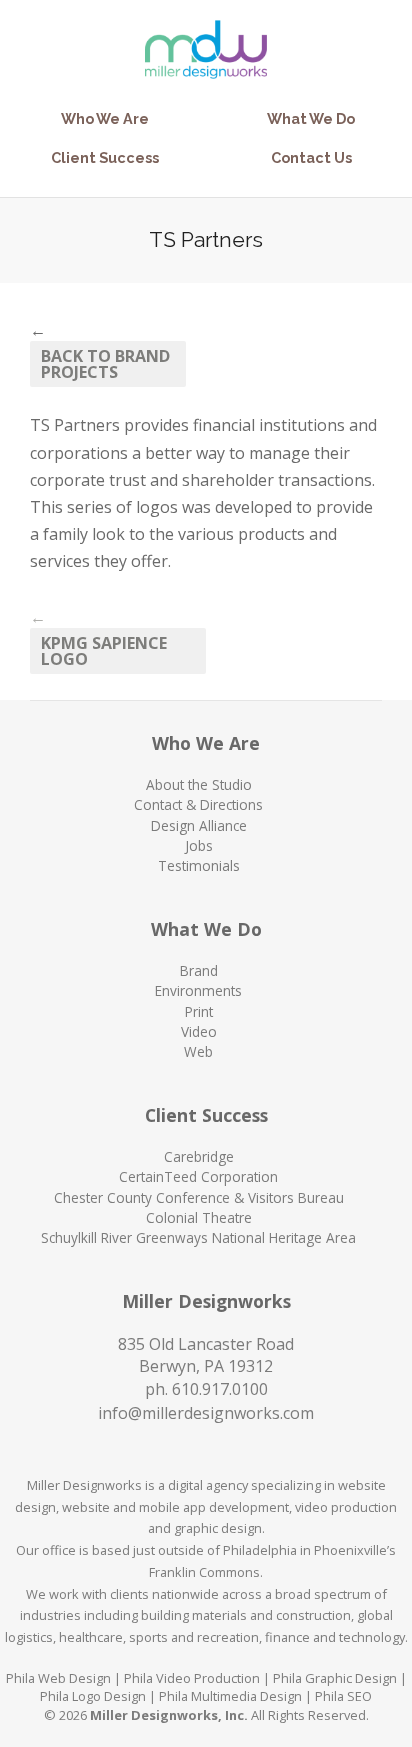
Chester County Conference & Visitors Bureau (199, 1197)
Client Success (105, 157)
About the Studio (199, 784)
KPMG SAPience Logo (104, 651)
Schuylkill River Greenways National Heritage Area (198, 1237)
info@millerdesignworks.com (206, 1413)
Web (198, 1051)
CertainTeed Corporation (198, 1176)
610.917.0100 (220, 1389)
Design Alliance (199, 825)
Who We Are (105, 118)
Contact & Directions (198, 804)
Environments (198, 990)
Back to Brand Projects (105, 364)
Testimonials (199, 865)
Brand (199, 970)
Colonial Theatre (199, 1217)
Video (199, 1031)
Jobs (199, 845)
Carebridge (199, 1156)
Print (199, 1011)
